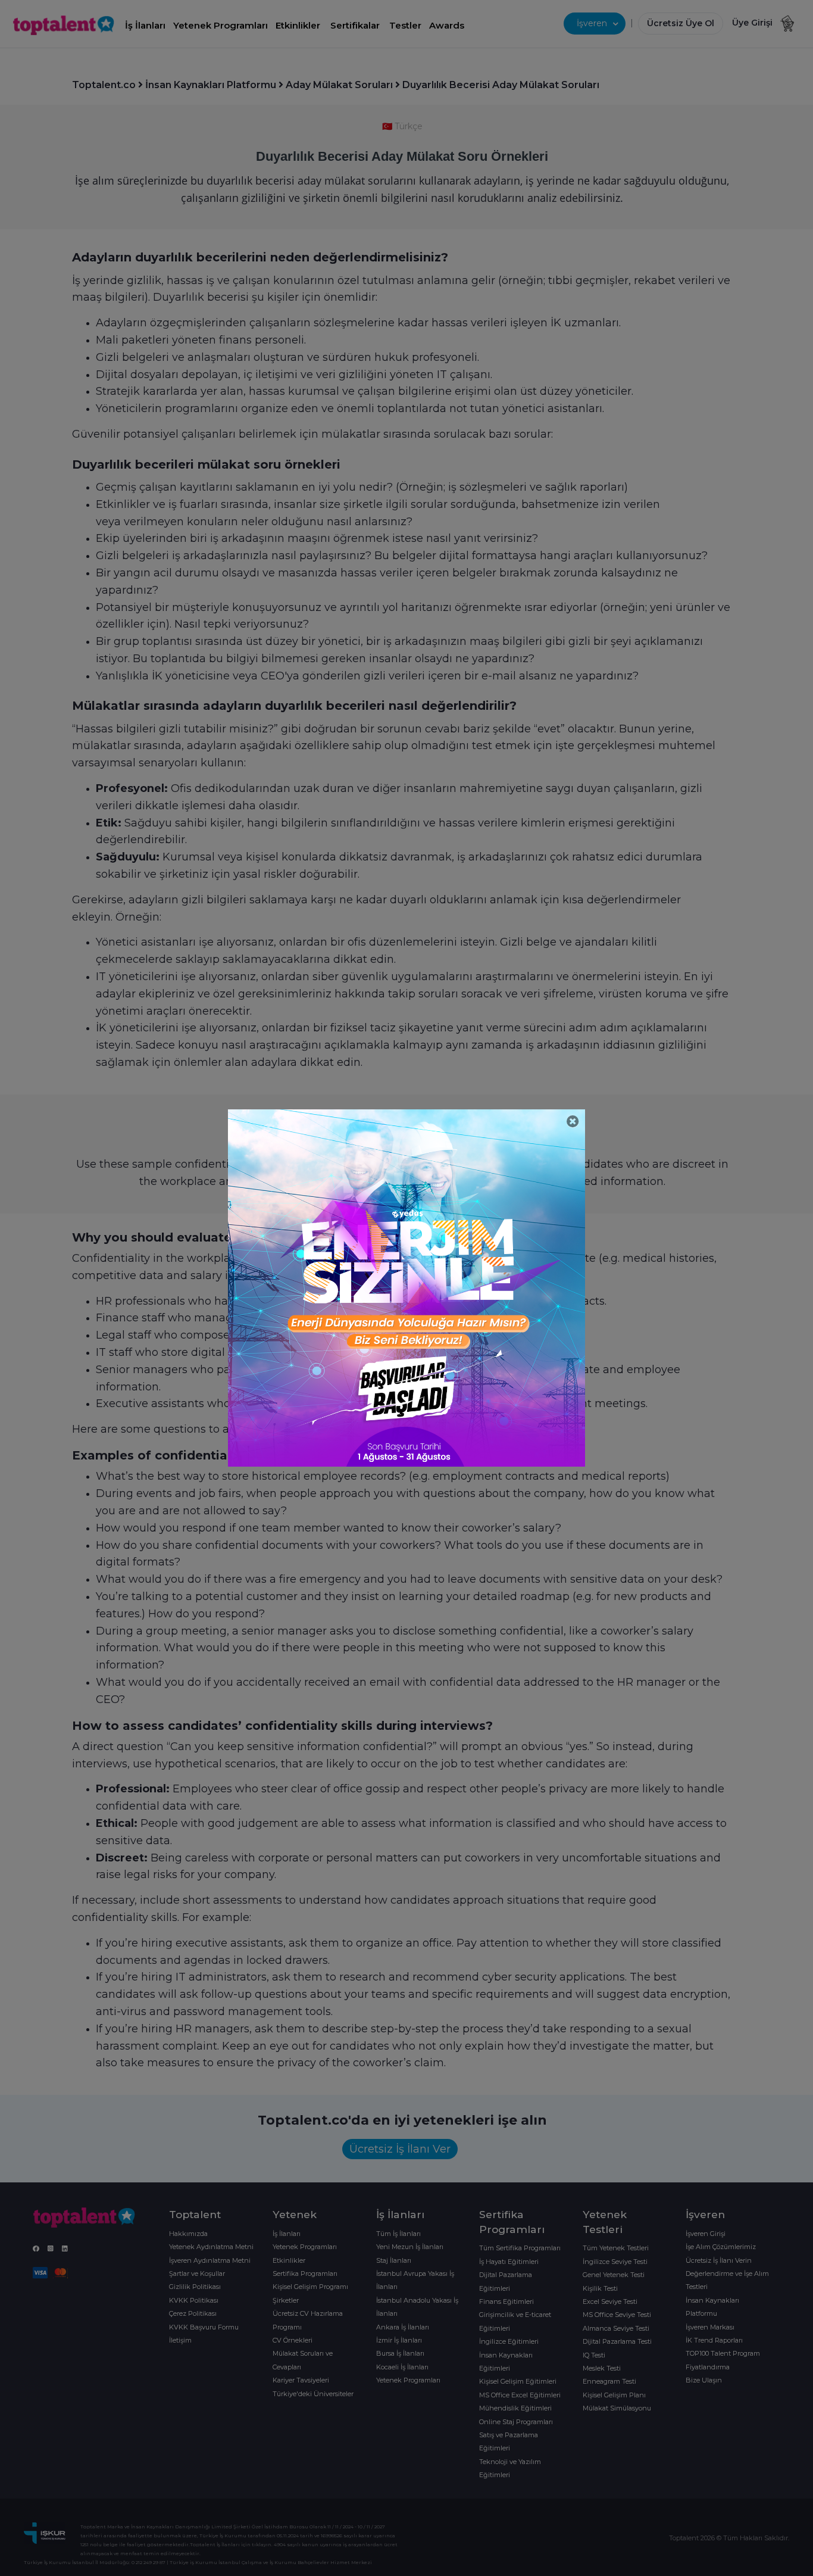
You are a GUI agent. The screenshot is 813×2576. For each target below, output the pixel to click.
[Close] (573, 1122)
